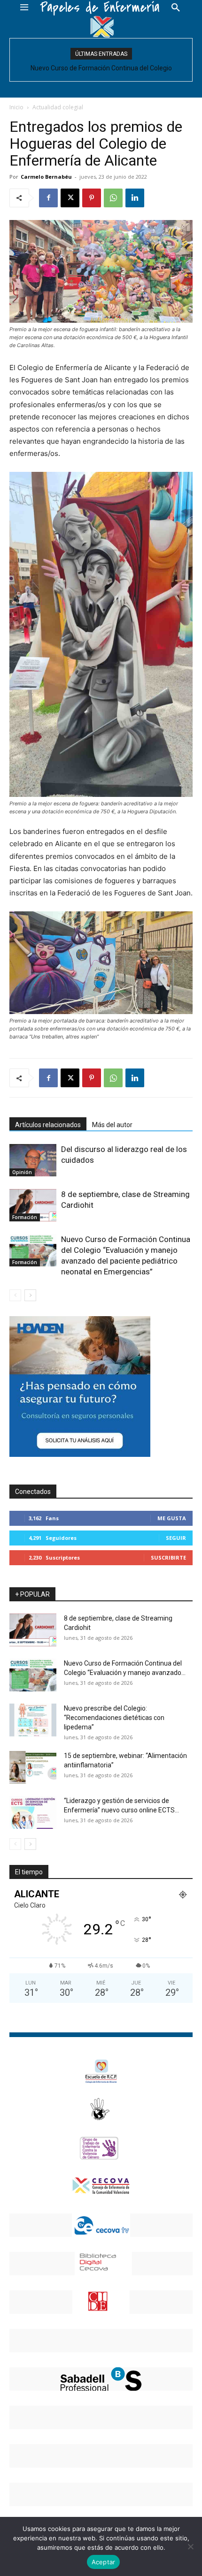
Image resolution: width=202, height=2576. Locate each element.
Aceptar (104, 2562)
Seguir (176, 1538)
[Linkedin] (135, 198)
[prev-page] (15, 1295)
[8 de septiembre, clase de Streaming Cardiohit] (33, 1205)
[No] (190, 2546)
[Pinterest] (92, 198)
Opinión (22, 1172)
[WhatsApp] (113, 198)
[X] (70, 198)
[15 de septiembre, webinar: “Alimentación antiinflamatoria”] (33, 1767)
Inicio (16, 107)
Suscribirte (168, 1557)
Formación (25, 1217)
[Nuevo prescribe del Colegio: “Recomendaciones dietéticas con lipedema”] (33, 1720)
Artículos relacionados (48, 1125)
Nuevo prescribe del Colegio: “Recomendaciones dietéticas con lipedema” (114, 1718)
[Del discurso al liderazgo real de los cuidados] (33, 1160)
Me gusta (172, 1518)
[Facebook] (48, 198)
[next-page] (30, 1295)
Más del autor (112, 1125)
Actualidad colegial (58, 107)
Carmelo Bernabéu (46, 177)
